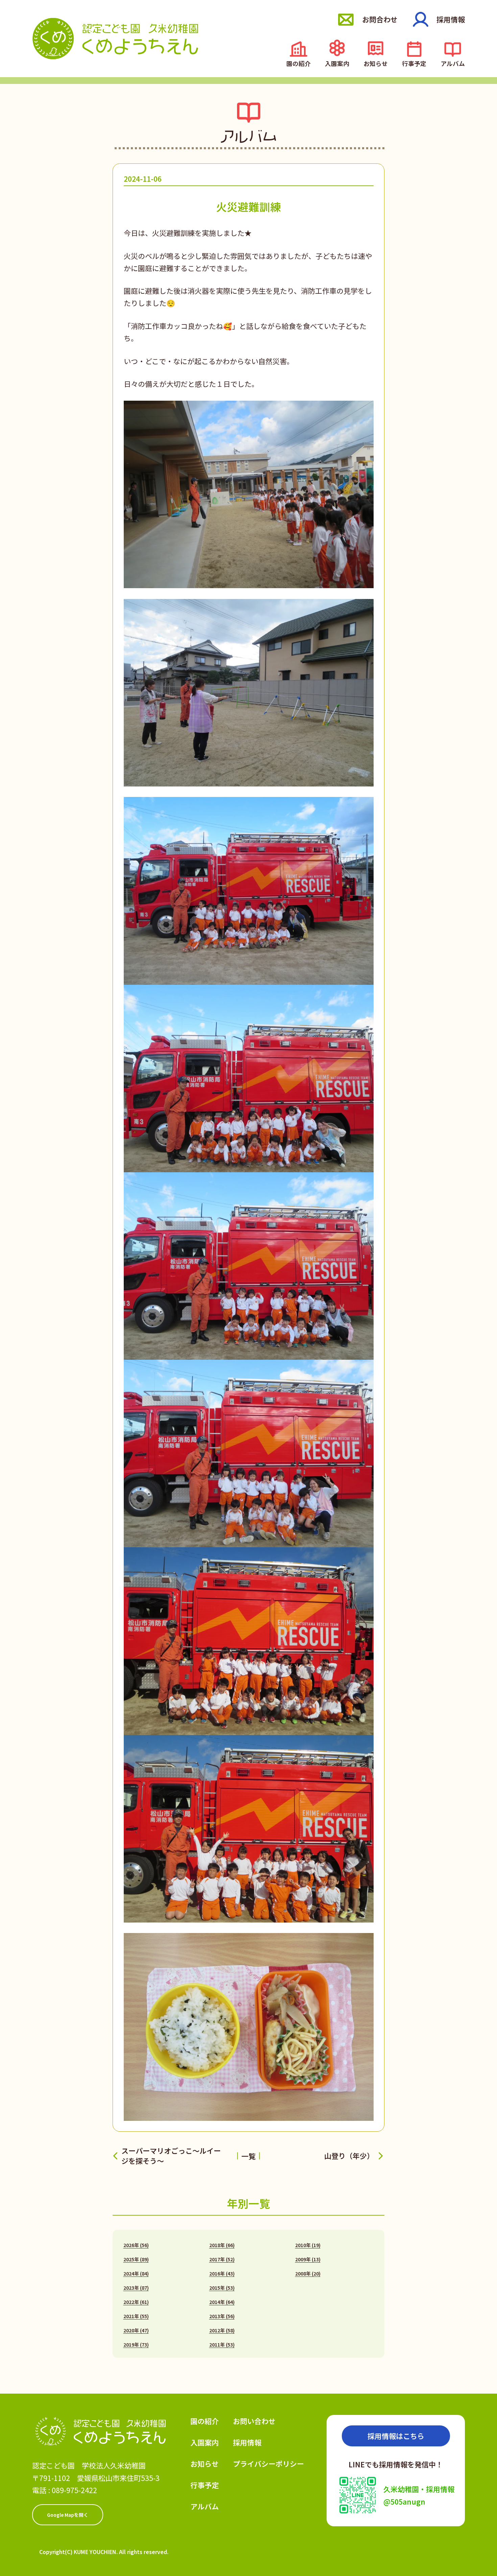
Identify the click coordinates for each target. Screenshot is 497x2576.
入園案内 (337, 63)
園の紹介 (299, 63)
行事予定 (414, 63)
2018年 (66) (222, 2245)
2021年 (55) (136, 2316)
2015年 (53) (222, 2288)
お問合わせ (380, 19)
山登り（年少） (349, 2156)
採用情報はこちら (396, 2436)
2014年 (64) (222, 2302)
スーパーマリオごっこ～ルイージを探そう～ (171, 2156)
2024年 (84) (136, 2273)
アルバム (453, 63)
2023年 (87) (136, 2288)
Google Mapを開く (68, 2515)
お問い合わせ (254, 2421)
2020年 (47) (136, 2330)
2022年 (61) (136, 2302)
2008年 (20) (308, 2273)
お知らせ (376, 63)
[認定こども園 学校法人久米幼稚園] (115, 38)
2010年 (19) (308, 2245)
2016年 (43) (222, 2273)
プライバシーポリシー (268, 2464)
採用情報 (451, 19)
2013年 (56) (222, 2316)
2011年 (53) (222, 2345)
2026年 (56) (136, 2245)
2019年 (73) (136, 2345)
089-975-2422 (74, 2490)
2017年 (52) (222, 2259)
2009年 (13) (308, 2259)
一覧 (249, 2156)
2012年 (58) (222, 2330)
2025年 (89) (136, 2259)
